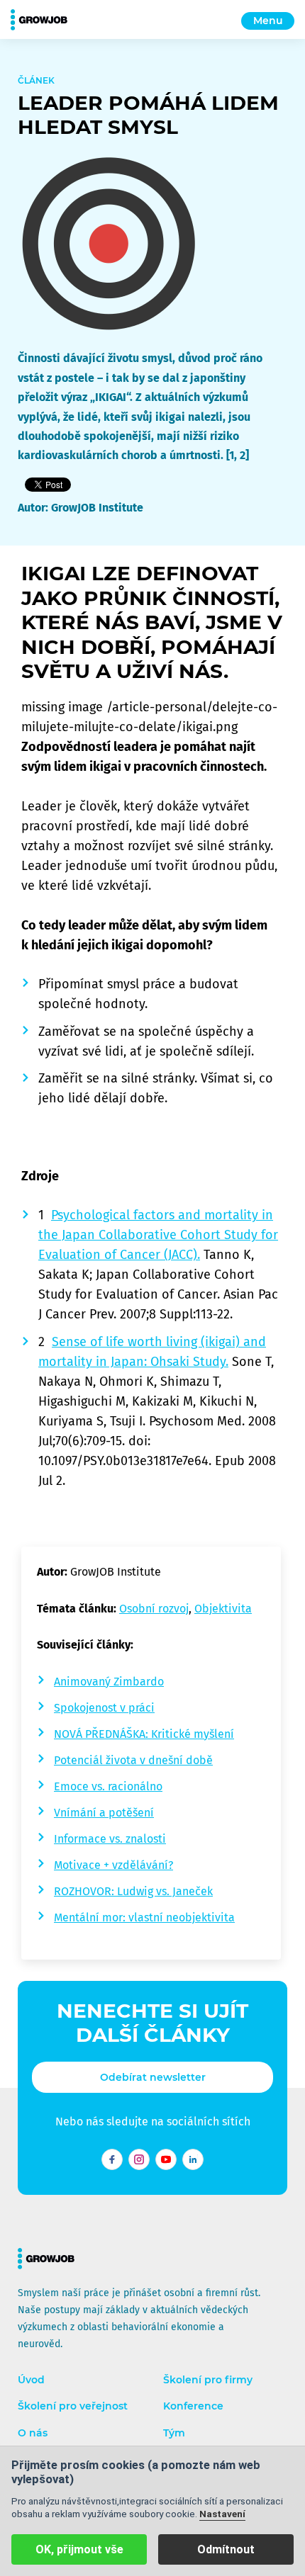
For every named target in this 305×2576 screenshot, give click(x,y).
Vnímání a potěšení (104, 1813)
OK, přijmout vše (79, 2549)
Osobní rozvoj (154, 1609)
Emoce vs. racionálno (108, 1786)
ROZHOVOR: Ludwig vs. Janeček (133, 1891)
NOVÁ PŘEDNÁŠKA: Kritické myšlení (144, 1734)
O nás (33, 2433)
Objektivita (223, 1609)
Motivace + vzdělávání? (113, 1865)
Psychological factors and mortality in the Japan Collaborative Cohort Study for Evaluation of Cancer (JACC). (158, 1235)
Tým (174, 2433)
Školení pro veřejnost (73, 2406)
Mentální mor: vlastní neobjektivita (144, 1917)
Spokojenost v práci (104, 1708)
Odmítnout (226, 2549)
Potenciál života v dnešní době (133, 1760)
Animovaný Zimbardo (109, 1682)
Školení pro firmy (208, 2380)
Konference (193, 2406)
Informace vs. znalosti (110, 1839)
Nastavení (222, 2514)
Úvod (31, 2380)
